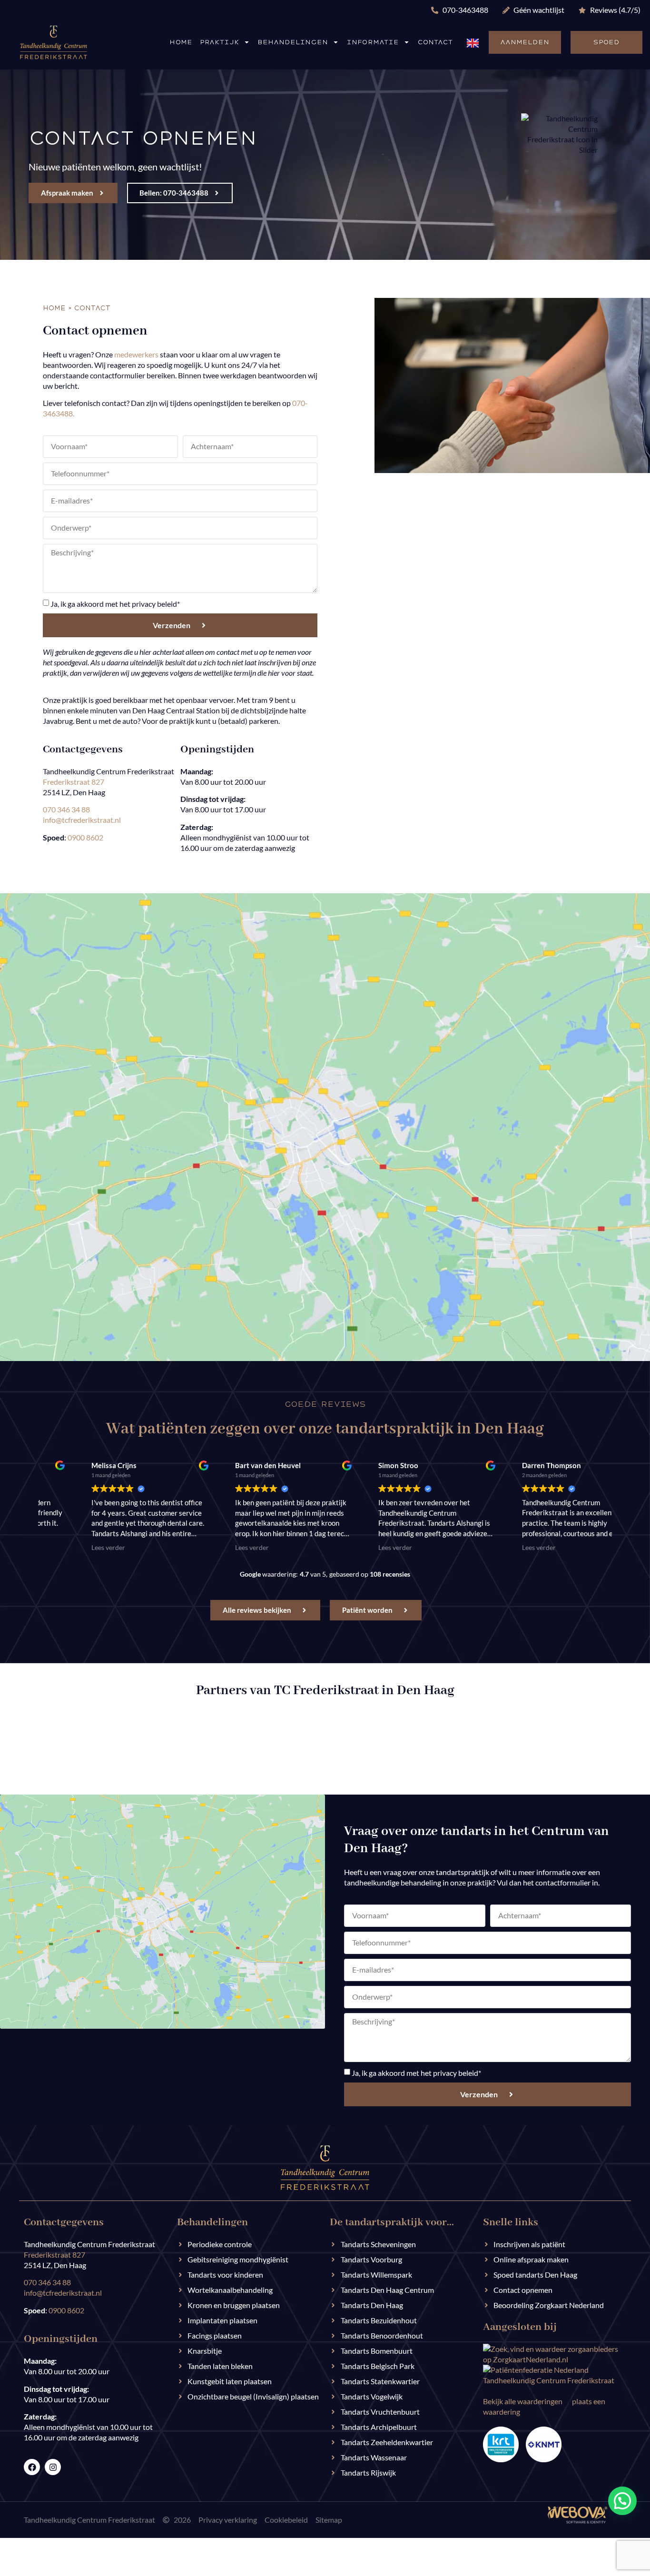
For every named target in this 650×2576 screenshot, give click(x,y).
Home (181, 42)
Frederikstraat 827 (74, 782)
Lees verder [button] (212, 1548)
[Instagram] (53, 2467)
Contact (435, 42)
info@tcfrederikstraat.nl (82, 820)
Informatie (373, 42)
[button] (622, 2501)
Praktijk (219, 42)
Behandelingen (293, 42)
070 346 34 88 (66, 809)
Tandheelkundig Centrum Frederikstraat (549, 2380)
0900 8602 (85, 837)
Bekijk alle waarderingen (523, 2401)
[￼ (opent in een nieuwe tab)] (577, 2521)
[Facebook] (32, 2467)
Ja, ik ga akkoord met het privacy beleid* (115, 604)
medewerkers (136, 354)
